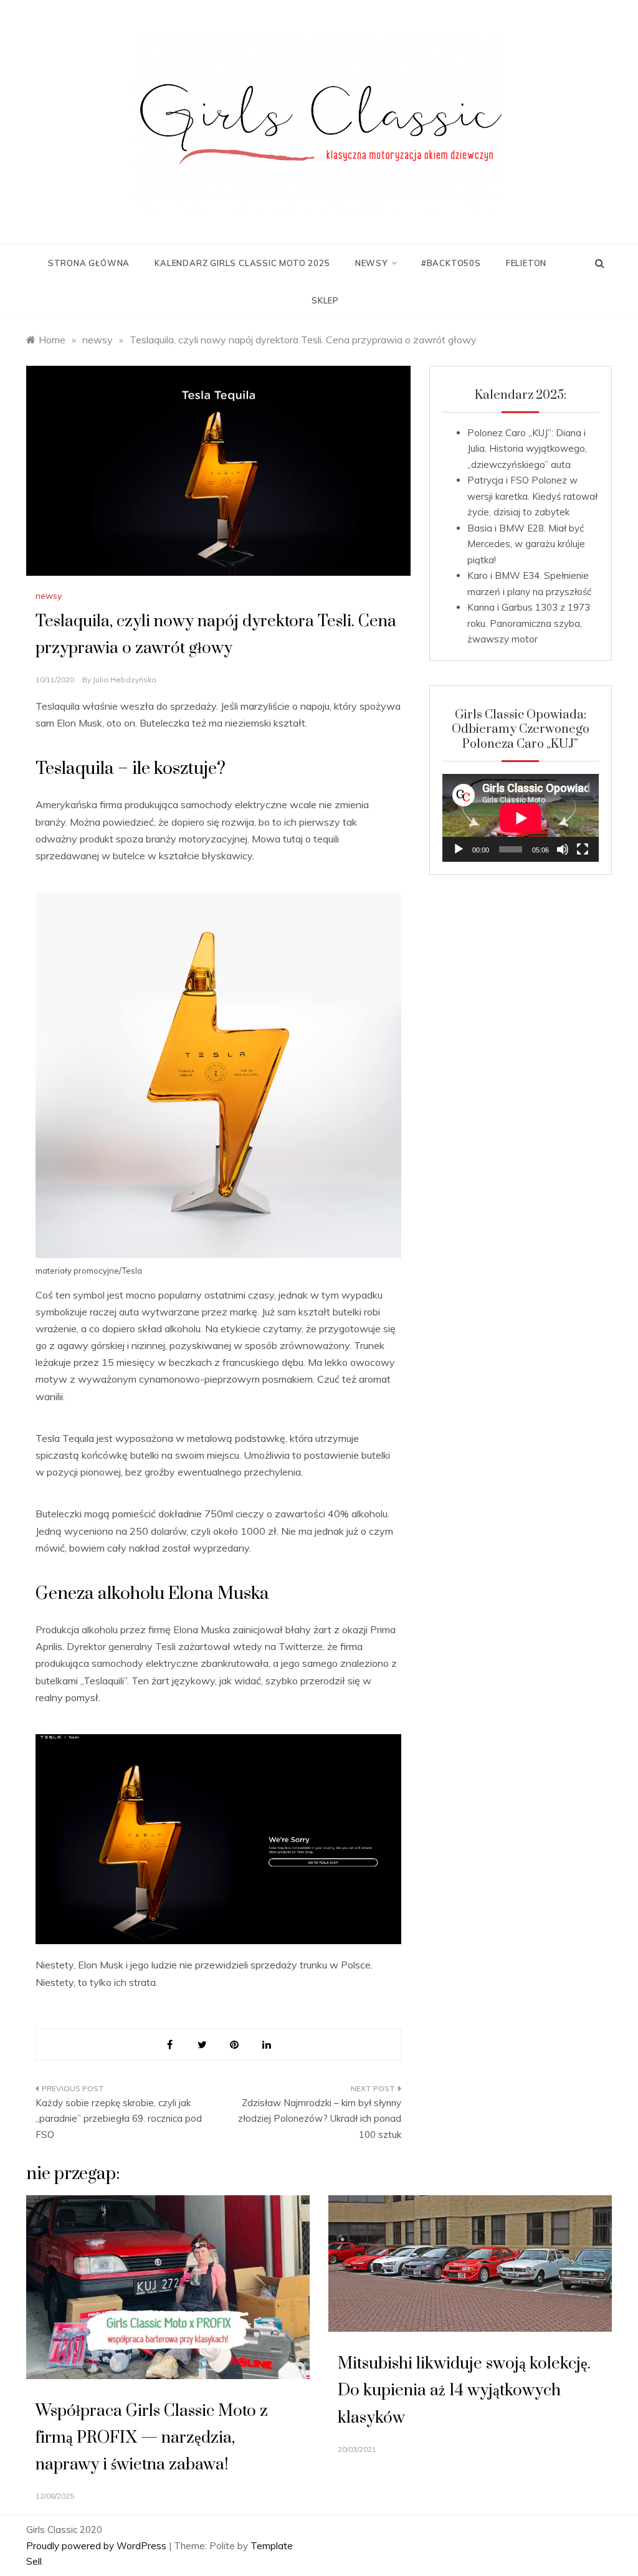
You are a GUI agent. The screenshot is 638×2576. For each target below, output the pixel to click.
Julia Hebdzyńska (125, 680)
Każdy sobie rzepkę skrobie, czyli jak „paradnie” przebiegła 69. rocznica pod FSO (119, 2119)
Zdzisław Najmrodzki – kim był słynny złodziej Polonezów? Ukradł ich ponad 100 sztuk (319, 2119)
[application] (521, 818)
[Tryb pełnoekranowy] (583, 849)
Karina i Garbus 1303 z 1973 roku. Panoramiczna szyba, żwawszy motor (529, 623)
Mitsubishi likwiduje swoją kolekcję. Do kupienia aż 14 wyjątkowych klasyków (464, 2391)
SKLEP (325, 300)
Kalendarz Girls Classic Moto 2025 (242, 263)
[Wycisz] (563, 849)
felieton (526, 263)
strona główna (89, 263)
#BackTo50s (451, 263)
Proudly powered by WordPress (98, 2546)
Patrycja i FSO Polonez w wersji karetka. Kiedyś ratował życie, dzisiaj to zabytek (532, 496)
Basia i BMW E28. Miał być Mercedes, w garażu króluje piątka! (526, 544)
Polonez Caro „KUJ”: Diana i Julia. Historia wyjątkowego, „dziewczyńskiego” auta (527, 449)
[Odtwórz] (459, 849)
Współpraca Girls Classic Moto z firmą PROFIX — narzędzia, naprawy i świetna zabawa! (152, 2438)
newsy (371, 263)
